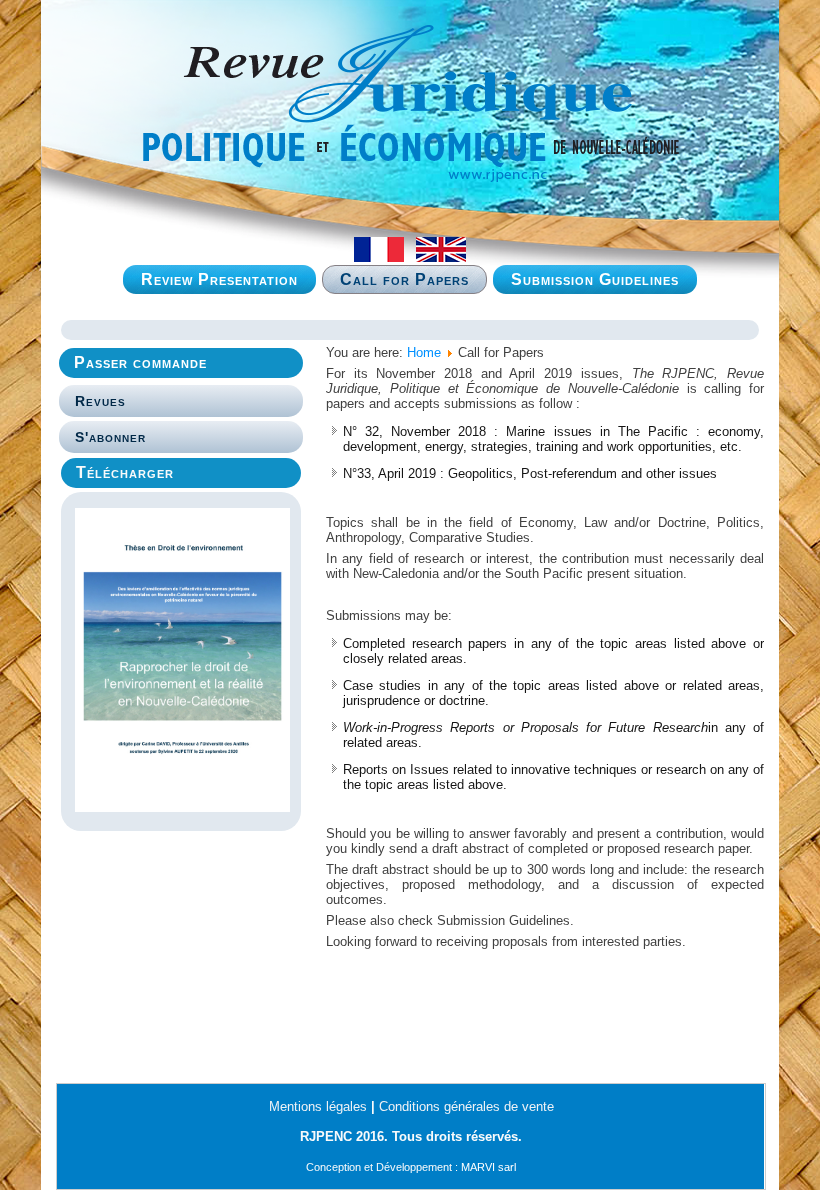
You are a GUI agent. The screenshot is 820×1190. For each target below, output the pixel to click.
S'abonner (110, 437)
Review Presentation (219, 279)
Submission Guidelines (595, 279)
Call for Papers (404, 279)
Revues (100, 401)
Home (424, 352)
